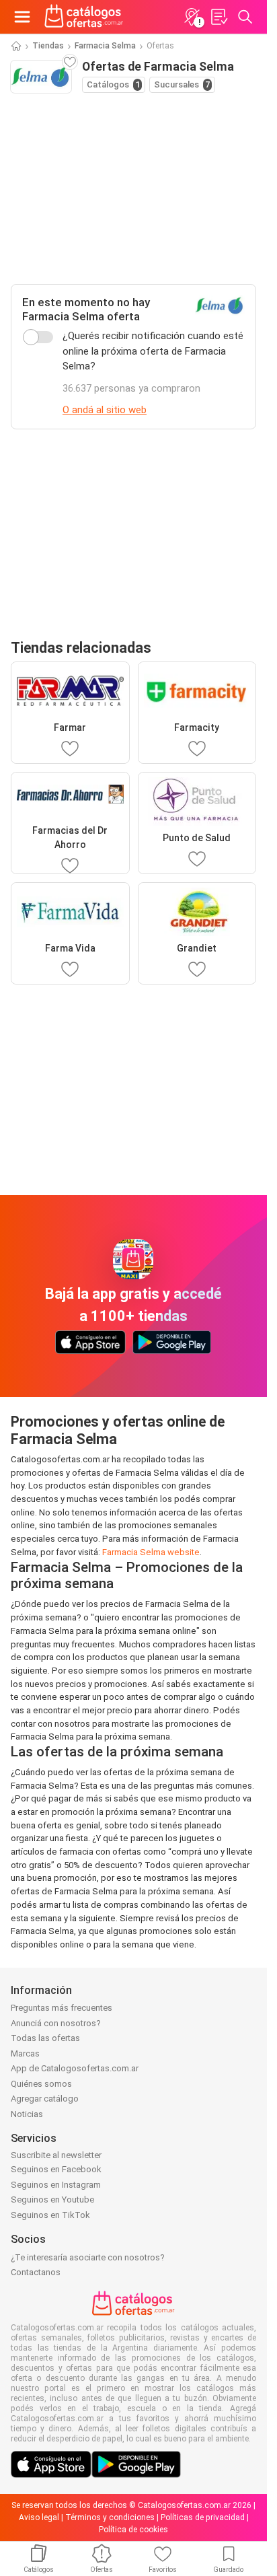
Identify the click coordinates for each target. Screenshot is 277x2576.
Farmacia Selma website (151, 1552)
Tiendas (48, 46)
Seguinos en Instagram (56, 2185)
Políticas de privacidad (203, 2517)
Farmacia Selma (105, 46)
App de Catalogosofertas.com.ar (75, 2068)
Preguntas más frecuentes (62, 2008)
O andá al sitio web (105, 410)
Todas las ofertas (45, 2038)
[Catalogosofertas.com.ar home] (84, 17)
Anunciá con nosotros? (56, 2023)
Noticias (27, 2114)
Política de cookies (133, 2530)
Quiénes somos (41, 2084)
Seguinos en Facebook (56, 2169)
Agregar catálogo (45, 2099)
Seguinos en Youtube (52, 2199)
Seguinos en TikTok (50, 2215)
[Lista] (219, 17)
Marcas (25, 2053)
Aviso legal (39, 2517)
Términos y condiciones (110, 2517)
